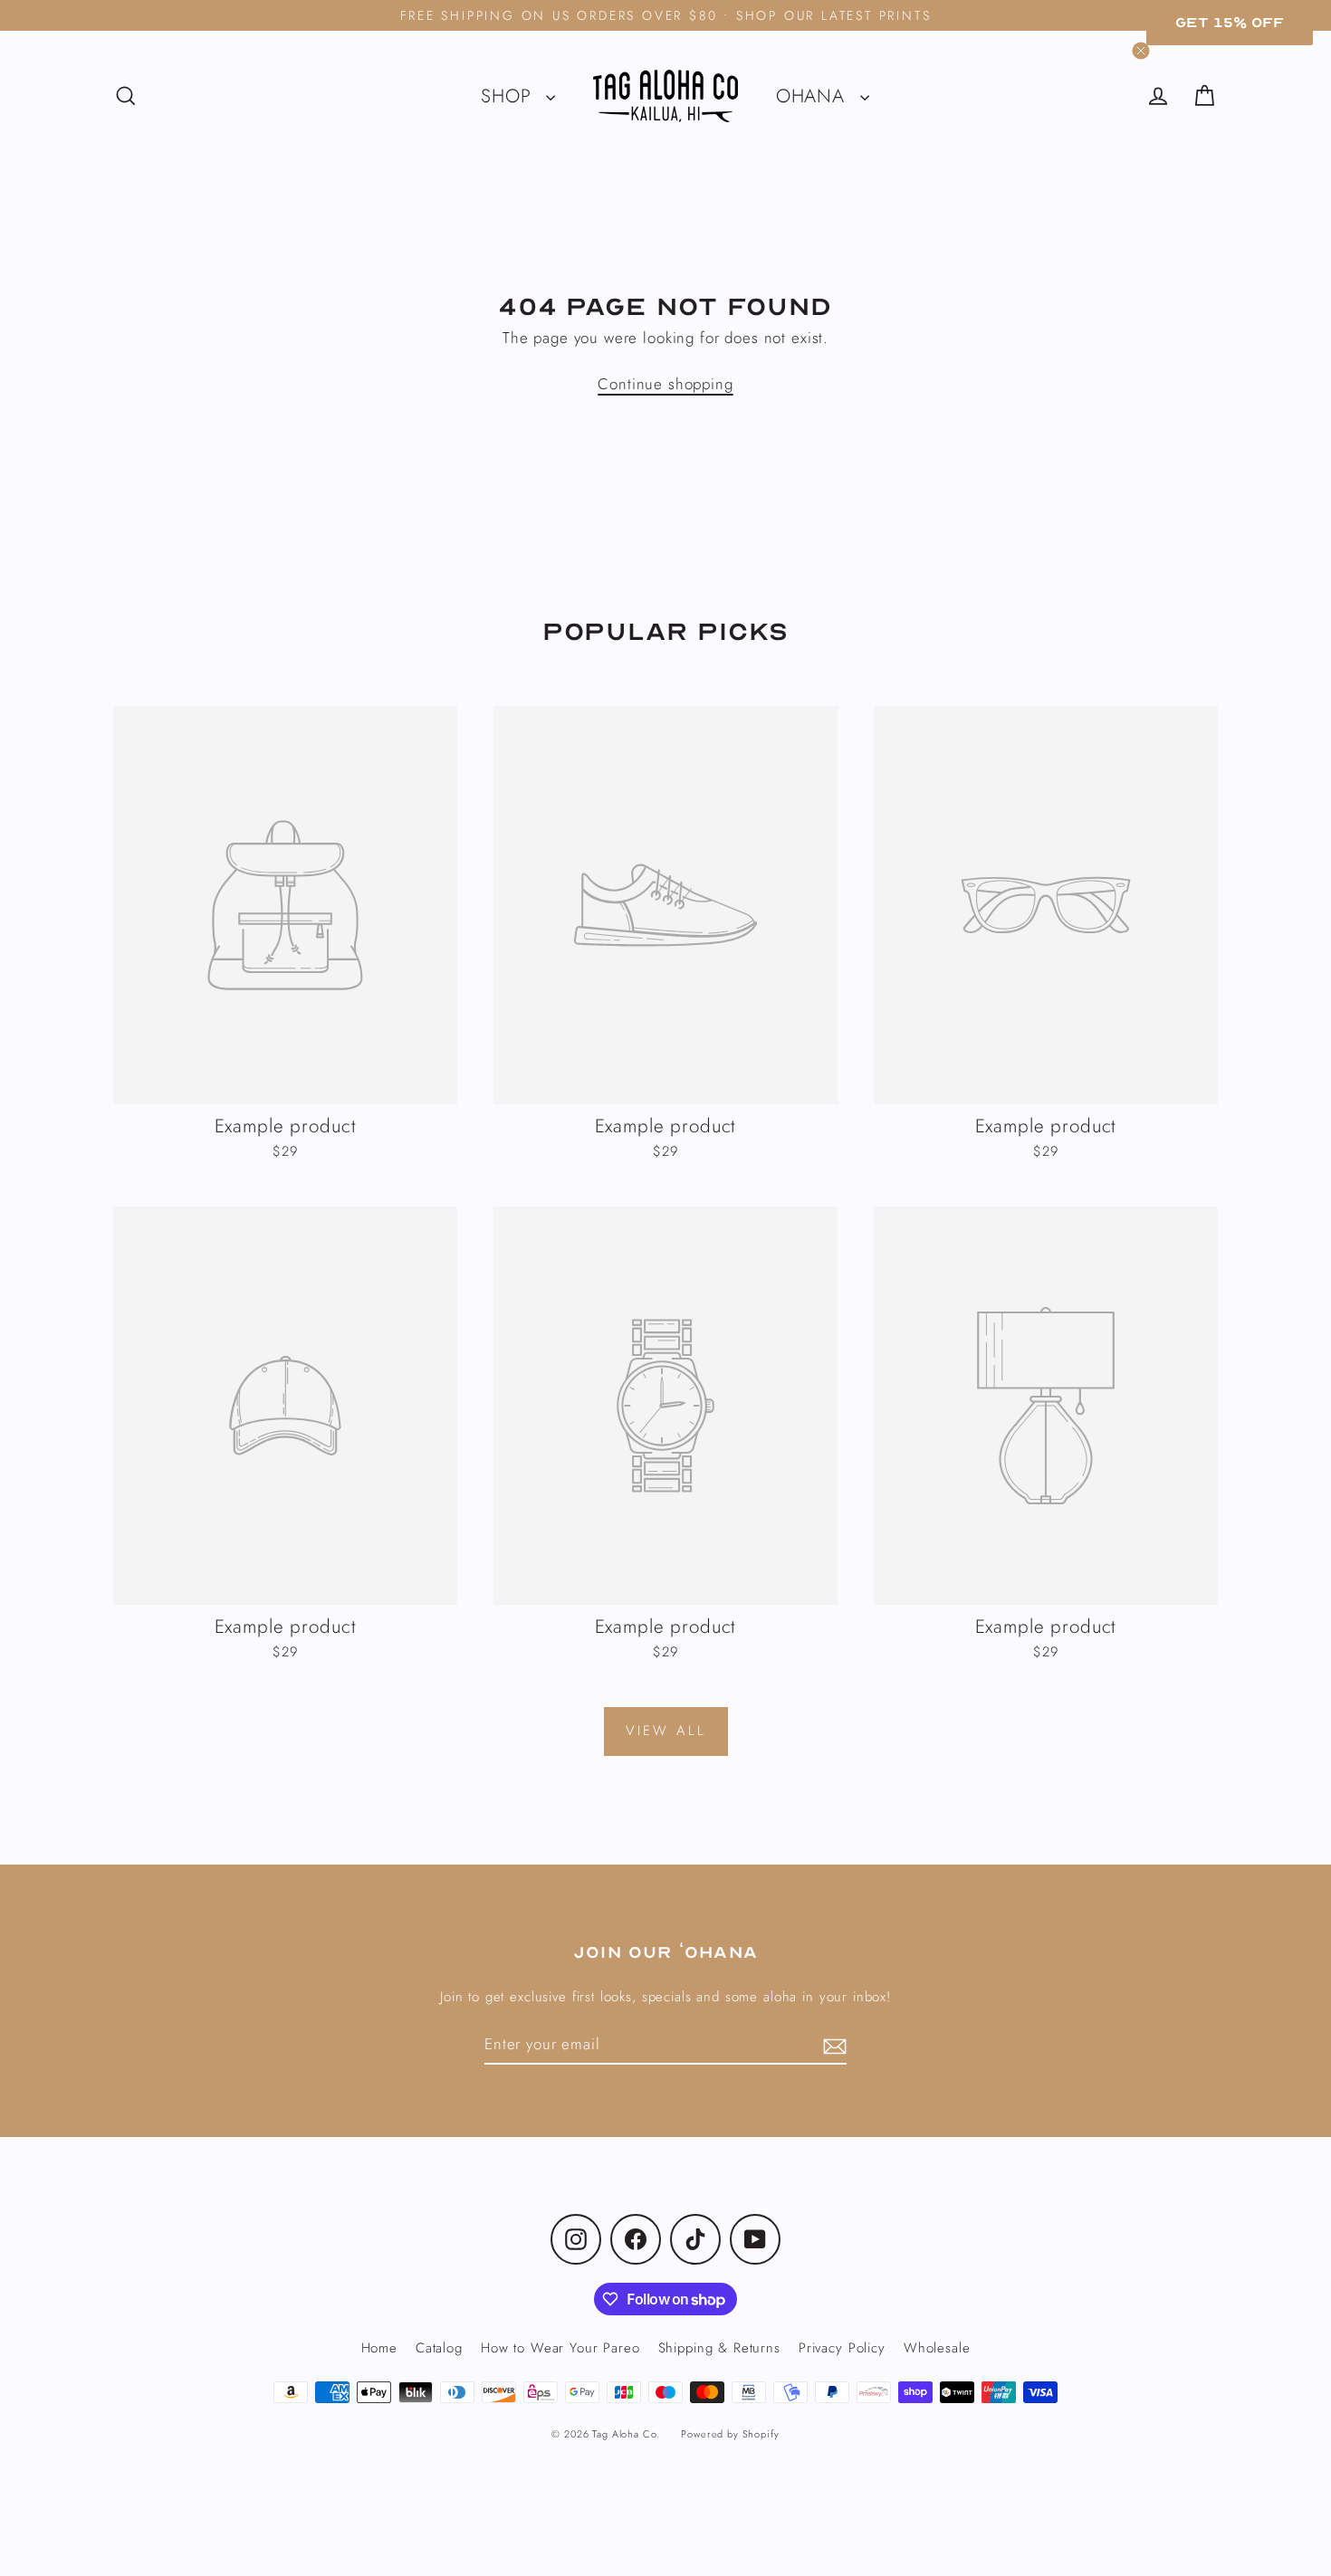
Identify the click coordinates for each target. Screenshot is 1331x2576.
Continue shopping (665, 384)
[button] (1230, 23)
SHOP (509, 96)
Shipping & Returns (719, 2348)
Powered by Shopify (730, 2434)
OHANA (814, 96)
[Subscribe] (832, 2046)
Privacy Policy (842, 2348)
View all (666, 1731)
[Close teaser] (1141, 51)
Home (379, 2348)
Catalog (439, 2348)
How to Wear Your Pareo (560, 2348)
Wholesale (937, 2348)
